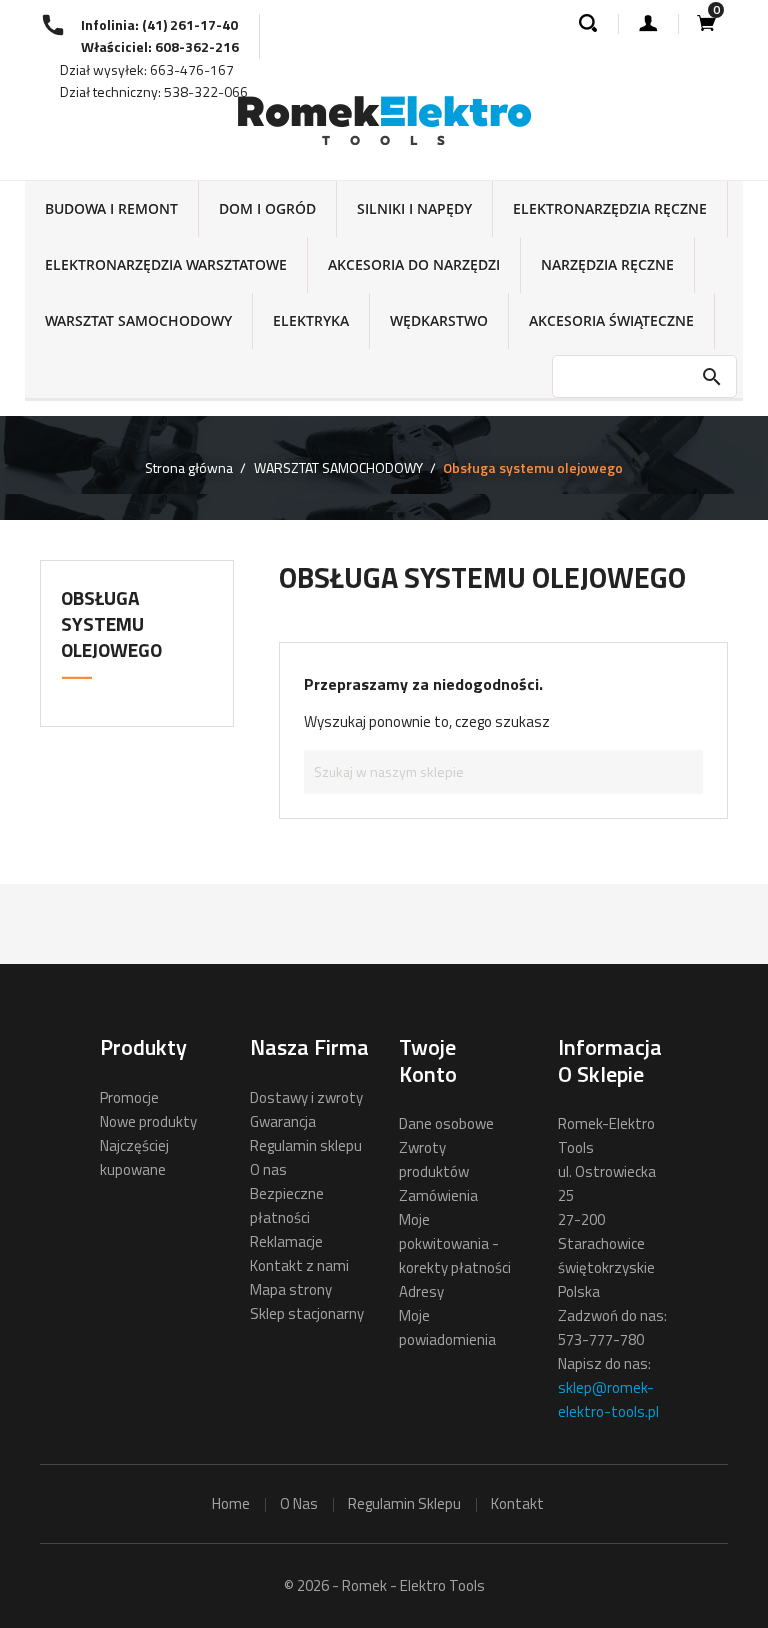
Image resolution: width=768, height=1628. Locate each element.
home (231, 1503)
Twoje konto (428, 1060)
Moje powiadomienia (447, 1327)
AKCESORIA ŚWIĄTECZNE (611, 320)
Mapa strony (291, 1289)
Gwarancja (283, 1121)
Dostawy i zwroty (306, 1097)
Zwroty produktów (434, 1159)
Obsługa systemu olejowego (111, 623)
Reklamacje (286, 1241)
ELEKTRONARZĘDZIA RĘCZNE (610, 208)
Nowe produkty (148, 1121)
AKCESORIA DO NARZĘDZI (414, 264)
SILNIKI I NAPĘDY (414, 208)
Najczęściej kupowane (134, 1157)
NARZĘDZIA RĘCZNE (607, 264)
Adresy (421, 1291)
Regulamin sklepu (306, 1145)
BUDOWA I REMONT (111, 208)
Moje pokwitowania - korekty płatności (455, 1243)
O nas (268, 1169)
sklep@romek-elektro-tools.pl (608, 1399)
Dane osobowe (446, 1123)
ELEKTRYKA (311, 320)
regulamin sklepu (404, 1503)
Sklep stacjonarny (307, 1313)
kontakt (517, 1503)
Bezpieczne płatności (287, 1205)
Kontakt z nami (299, 1265)
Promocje (129, 1097)
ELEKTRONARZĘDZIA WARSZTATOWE (166, 264)
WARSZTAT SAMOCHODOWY (138, 320)
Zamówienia (438, 1195)
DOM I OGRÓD (267, 208)
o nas (299, 1503)
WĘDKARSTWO (439, 320)
